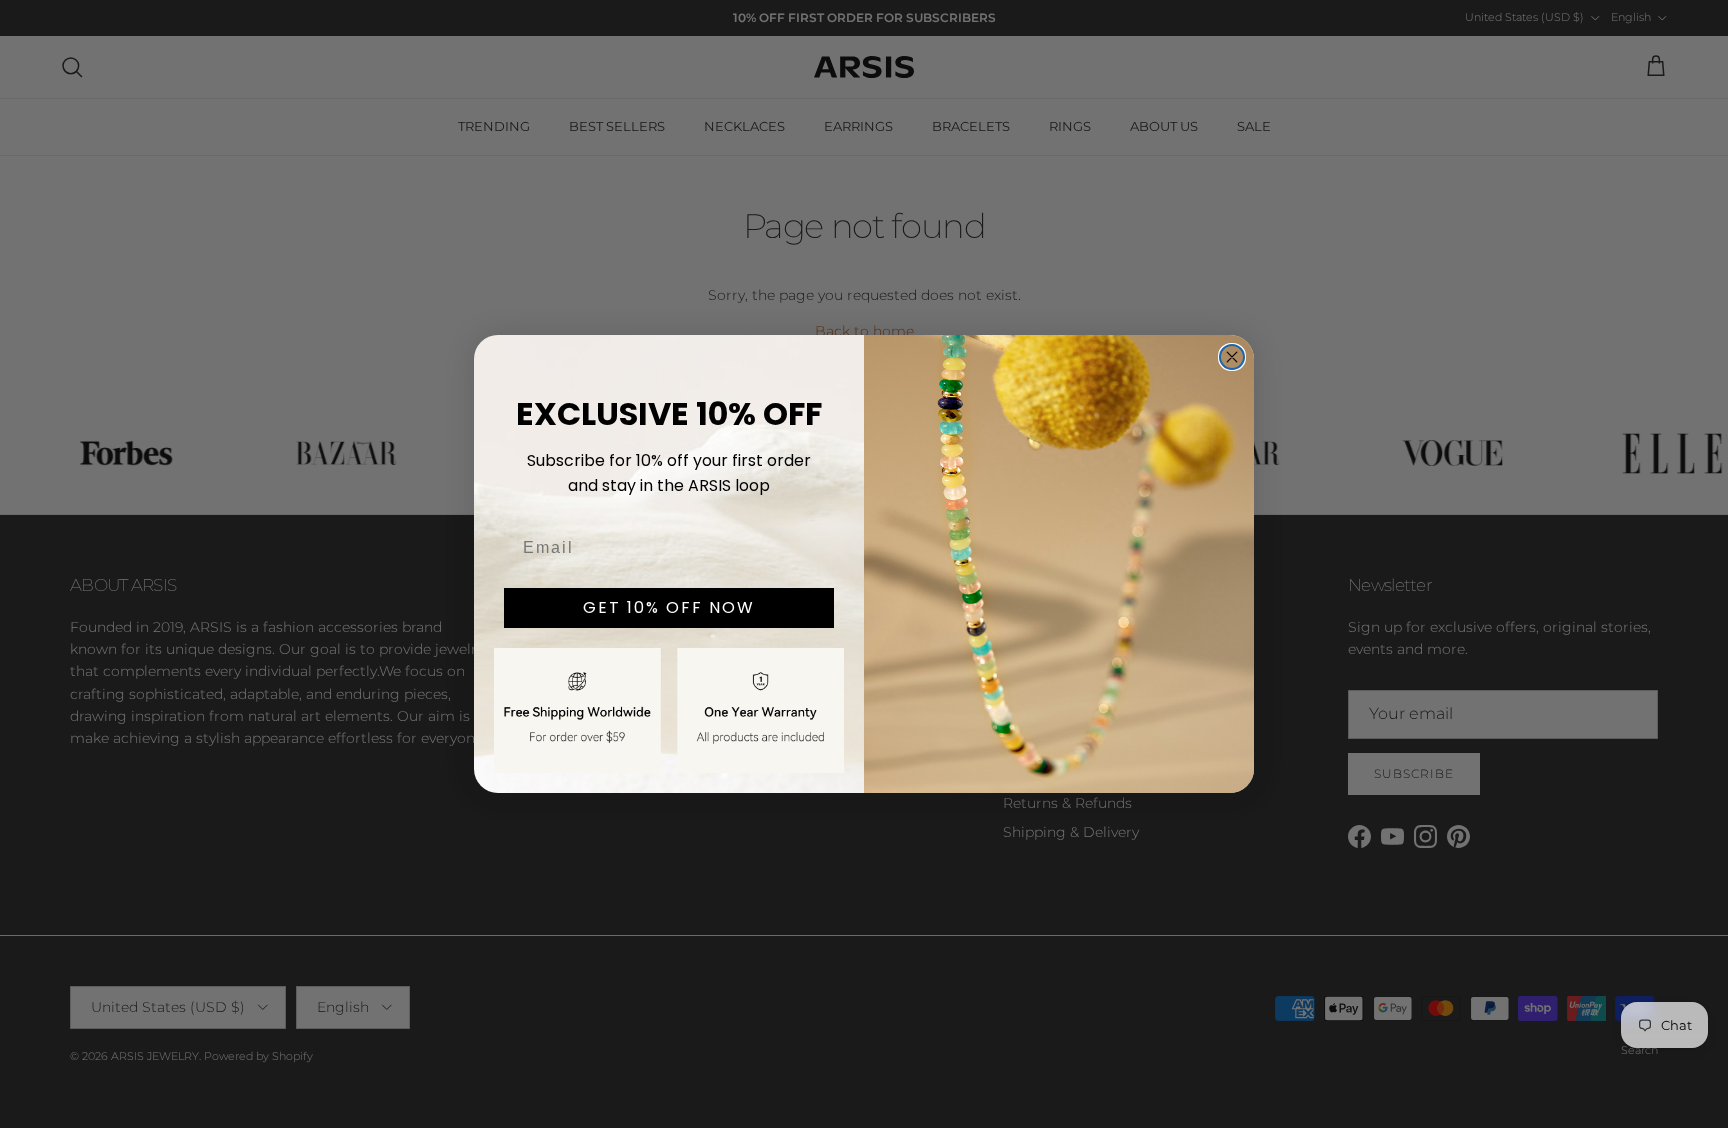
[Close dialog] (1232, 357)
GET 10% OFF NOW (669, 607)
